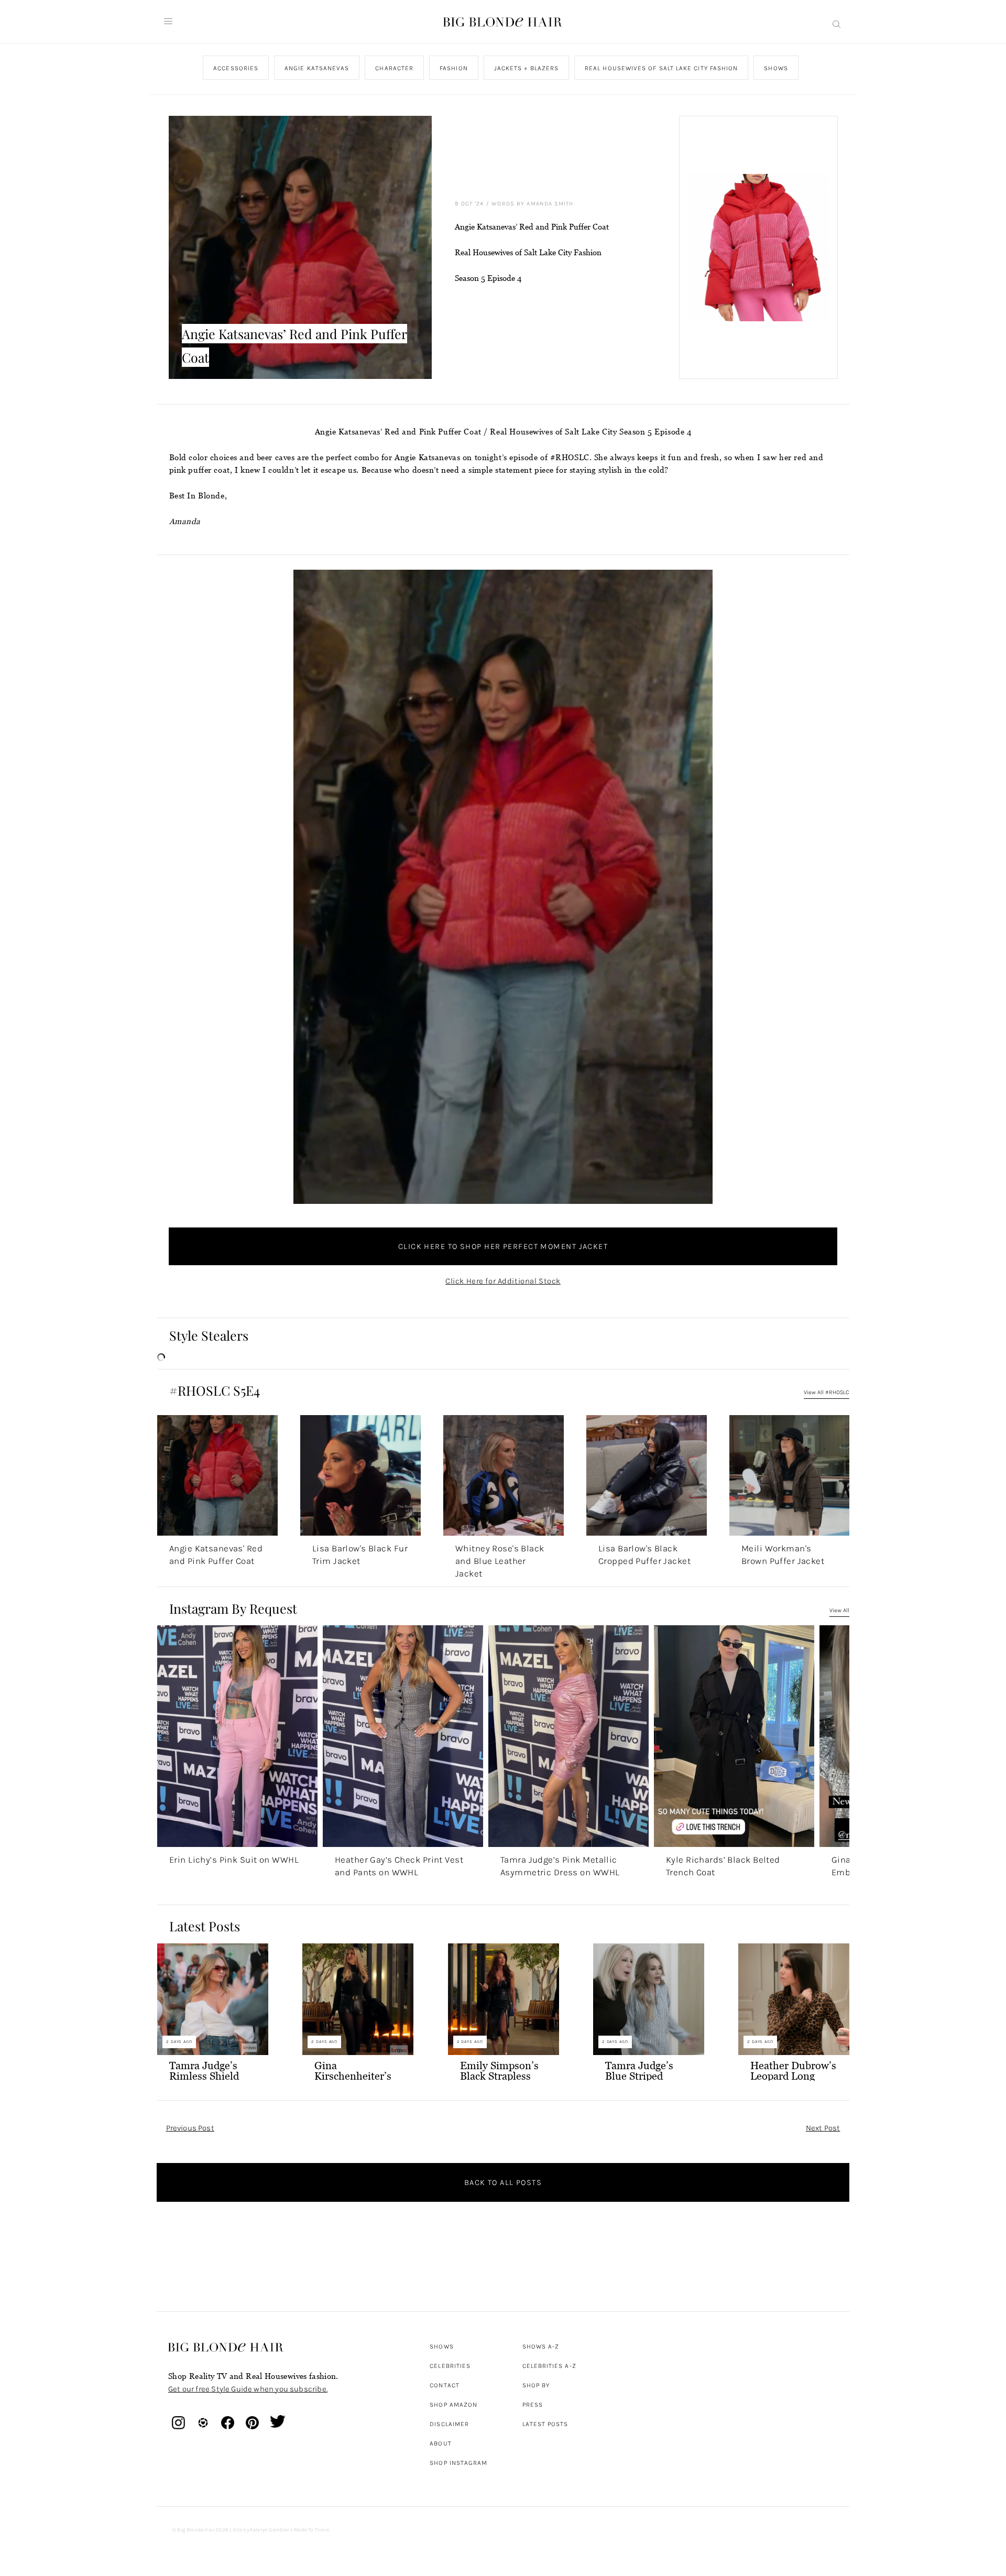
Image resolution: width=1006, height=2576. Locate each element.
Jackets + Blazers (526, 68)
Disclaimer (449, 2424)
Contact (445, 2385)
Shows (776, 68)
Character (394, 68)
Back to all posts (503, 2182)
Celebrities (450, 2366)
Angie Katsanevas (317, 68)
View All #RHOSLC (827, 1392)
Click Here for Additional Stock (503, 1281)
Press (533, 2405)
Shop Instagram (458, 2463)
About (440, 2443)
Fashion (454, 68)
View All (839, 1610)
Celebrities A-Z (549, 2366)
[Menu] (168, 21)
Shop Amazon (453, 2405)
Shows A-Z (541, 2346)
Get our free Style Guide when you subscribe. (248, 2389)
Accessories (236, 68)
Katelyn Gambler (270, 2530)
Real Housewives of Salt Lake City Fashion (661, 68)
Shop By (536, 2385)
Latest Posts (545, 2424)
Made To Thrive (311, 2530)
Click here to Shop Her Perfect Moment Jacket (503, 1246)
